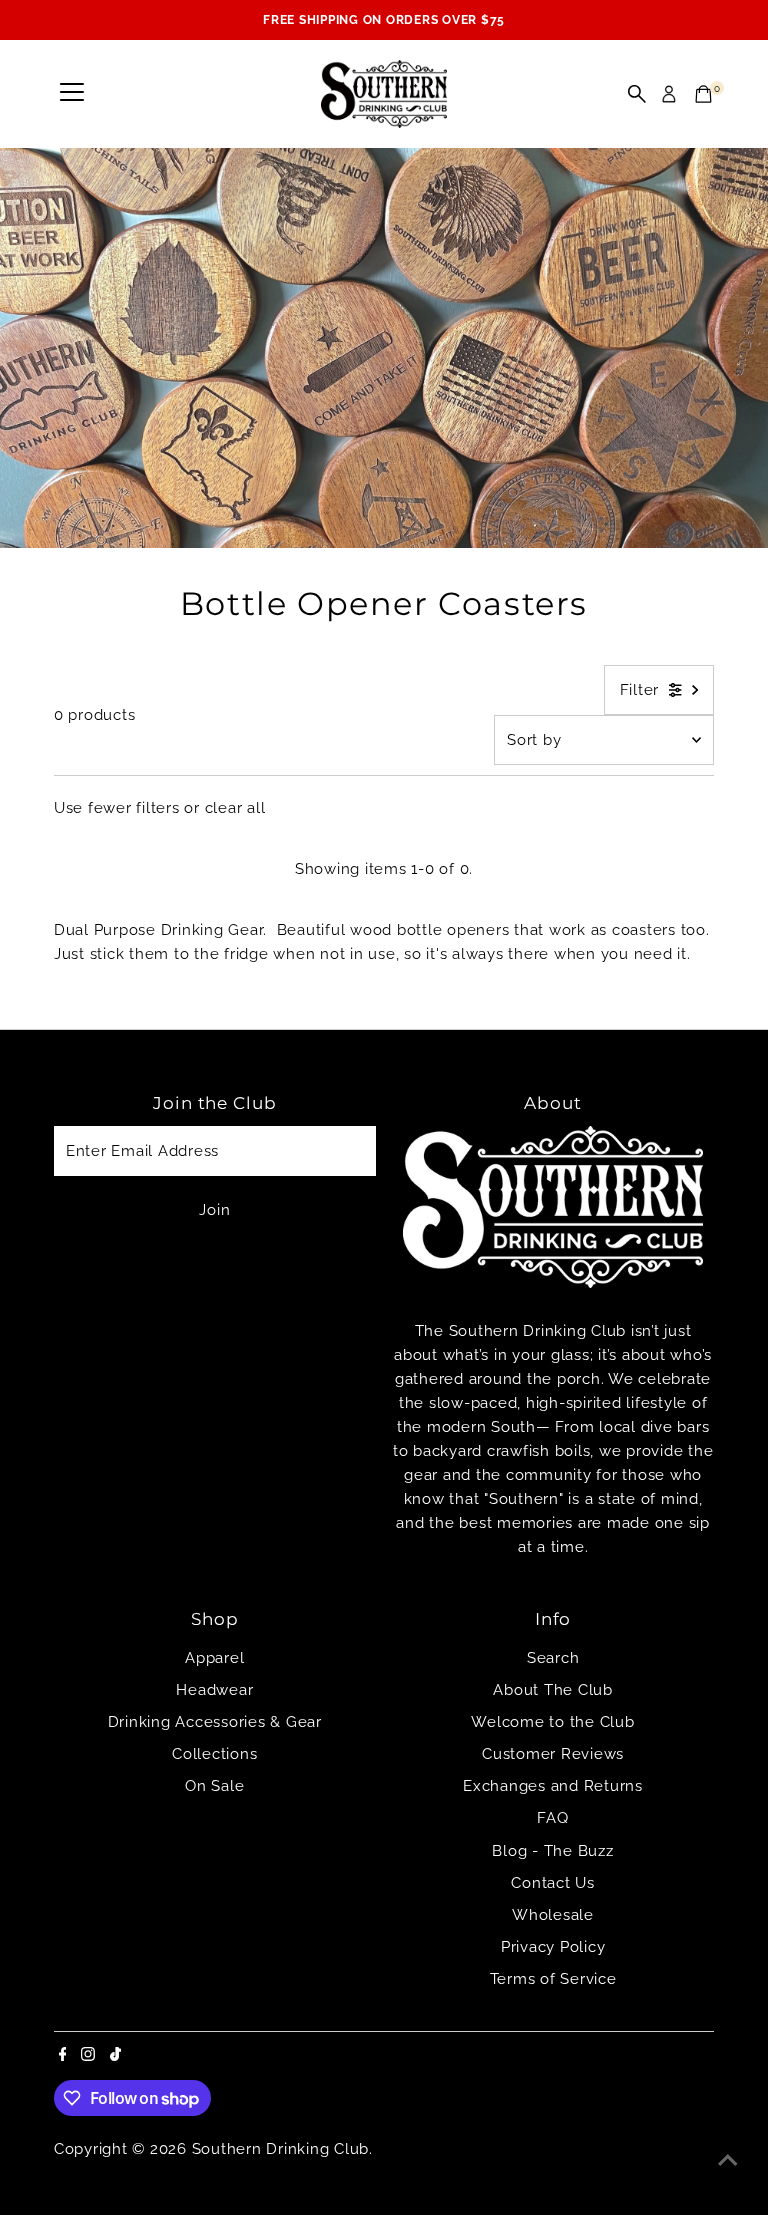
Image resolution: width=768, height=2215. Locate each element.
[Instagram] (88, 2056)
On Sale (214, 1786)
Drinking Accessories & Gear (215, 1722)
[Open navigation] (72, 94)
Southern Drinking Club (281, 2149)
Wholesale (553, 1915)
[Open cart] (703, 94)
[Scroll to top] (728, 2160)
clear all (235, 808)
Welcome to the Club (552, 1722)
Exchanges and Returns (553, 1786)
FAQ (552, 1818)
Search (553, 1658)
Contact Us (553, 1883)
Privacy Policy (553, 1947)
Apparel (214, 1658)
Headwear (214, 1690)
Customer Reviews (553, 1754)
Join (214, 1210)
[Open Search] (637, 94)
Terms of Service (553, 1979)
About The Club (553, 1690)
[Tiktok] (115, 2056)
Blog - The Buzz (552, 1851)
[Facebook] (63, 2056)
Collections (214, 1754)
